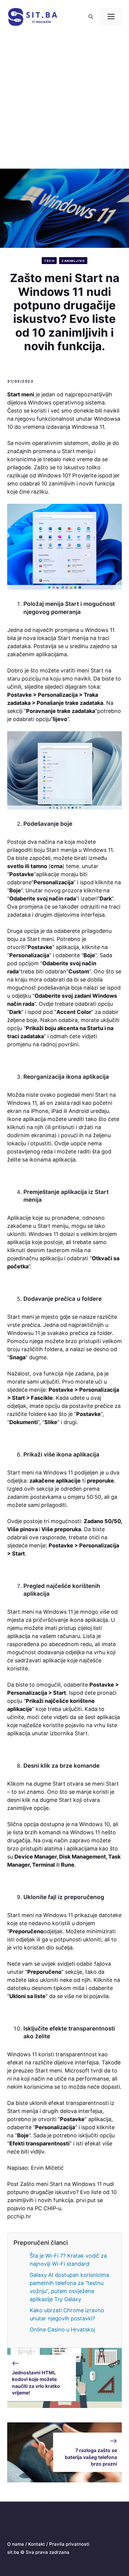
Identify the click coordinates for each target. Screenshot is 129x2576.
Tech (49, 261)
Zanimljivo (73, 261)
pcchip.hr (19, 2216)
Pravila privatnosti (69, 2544)
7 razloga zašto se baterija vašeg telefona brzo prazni (91, 2457)
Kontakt (37, 2544)
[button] (91, 17)
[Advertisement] (64, 101)
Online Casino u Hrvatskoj (62, 2330)
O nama (16, 2544)
